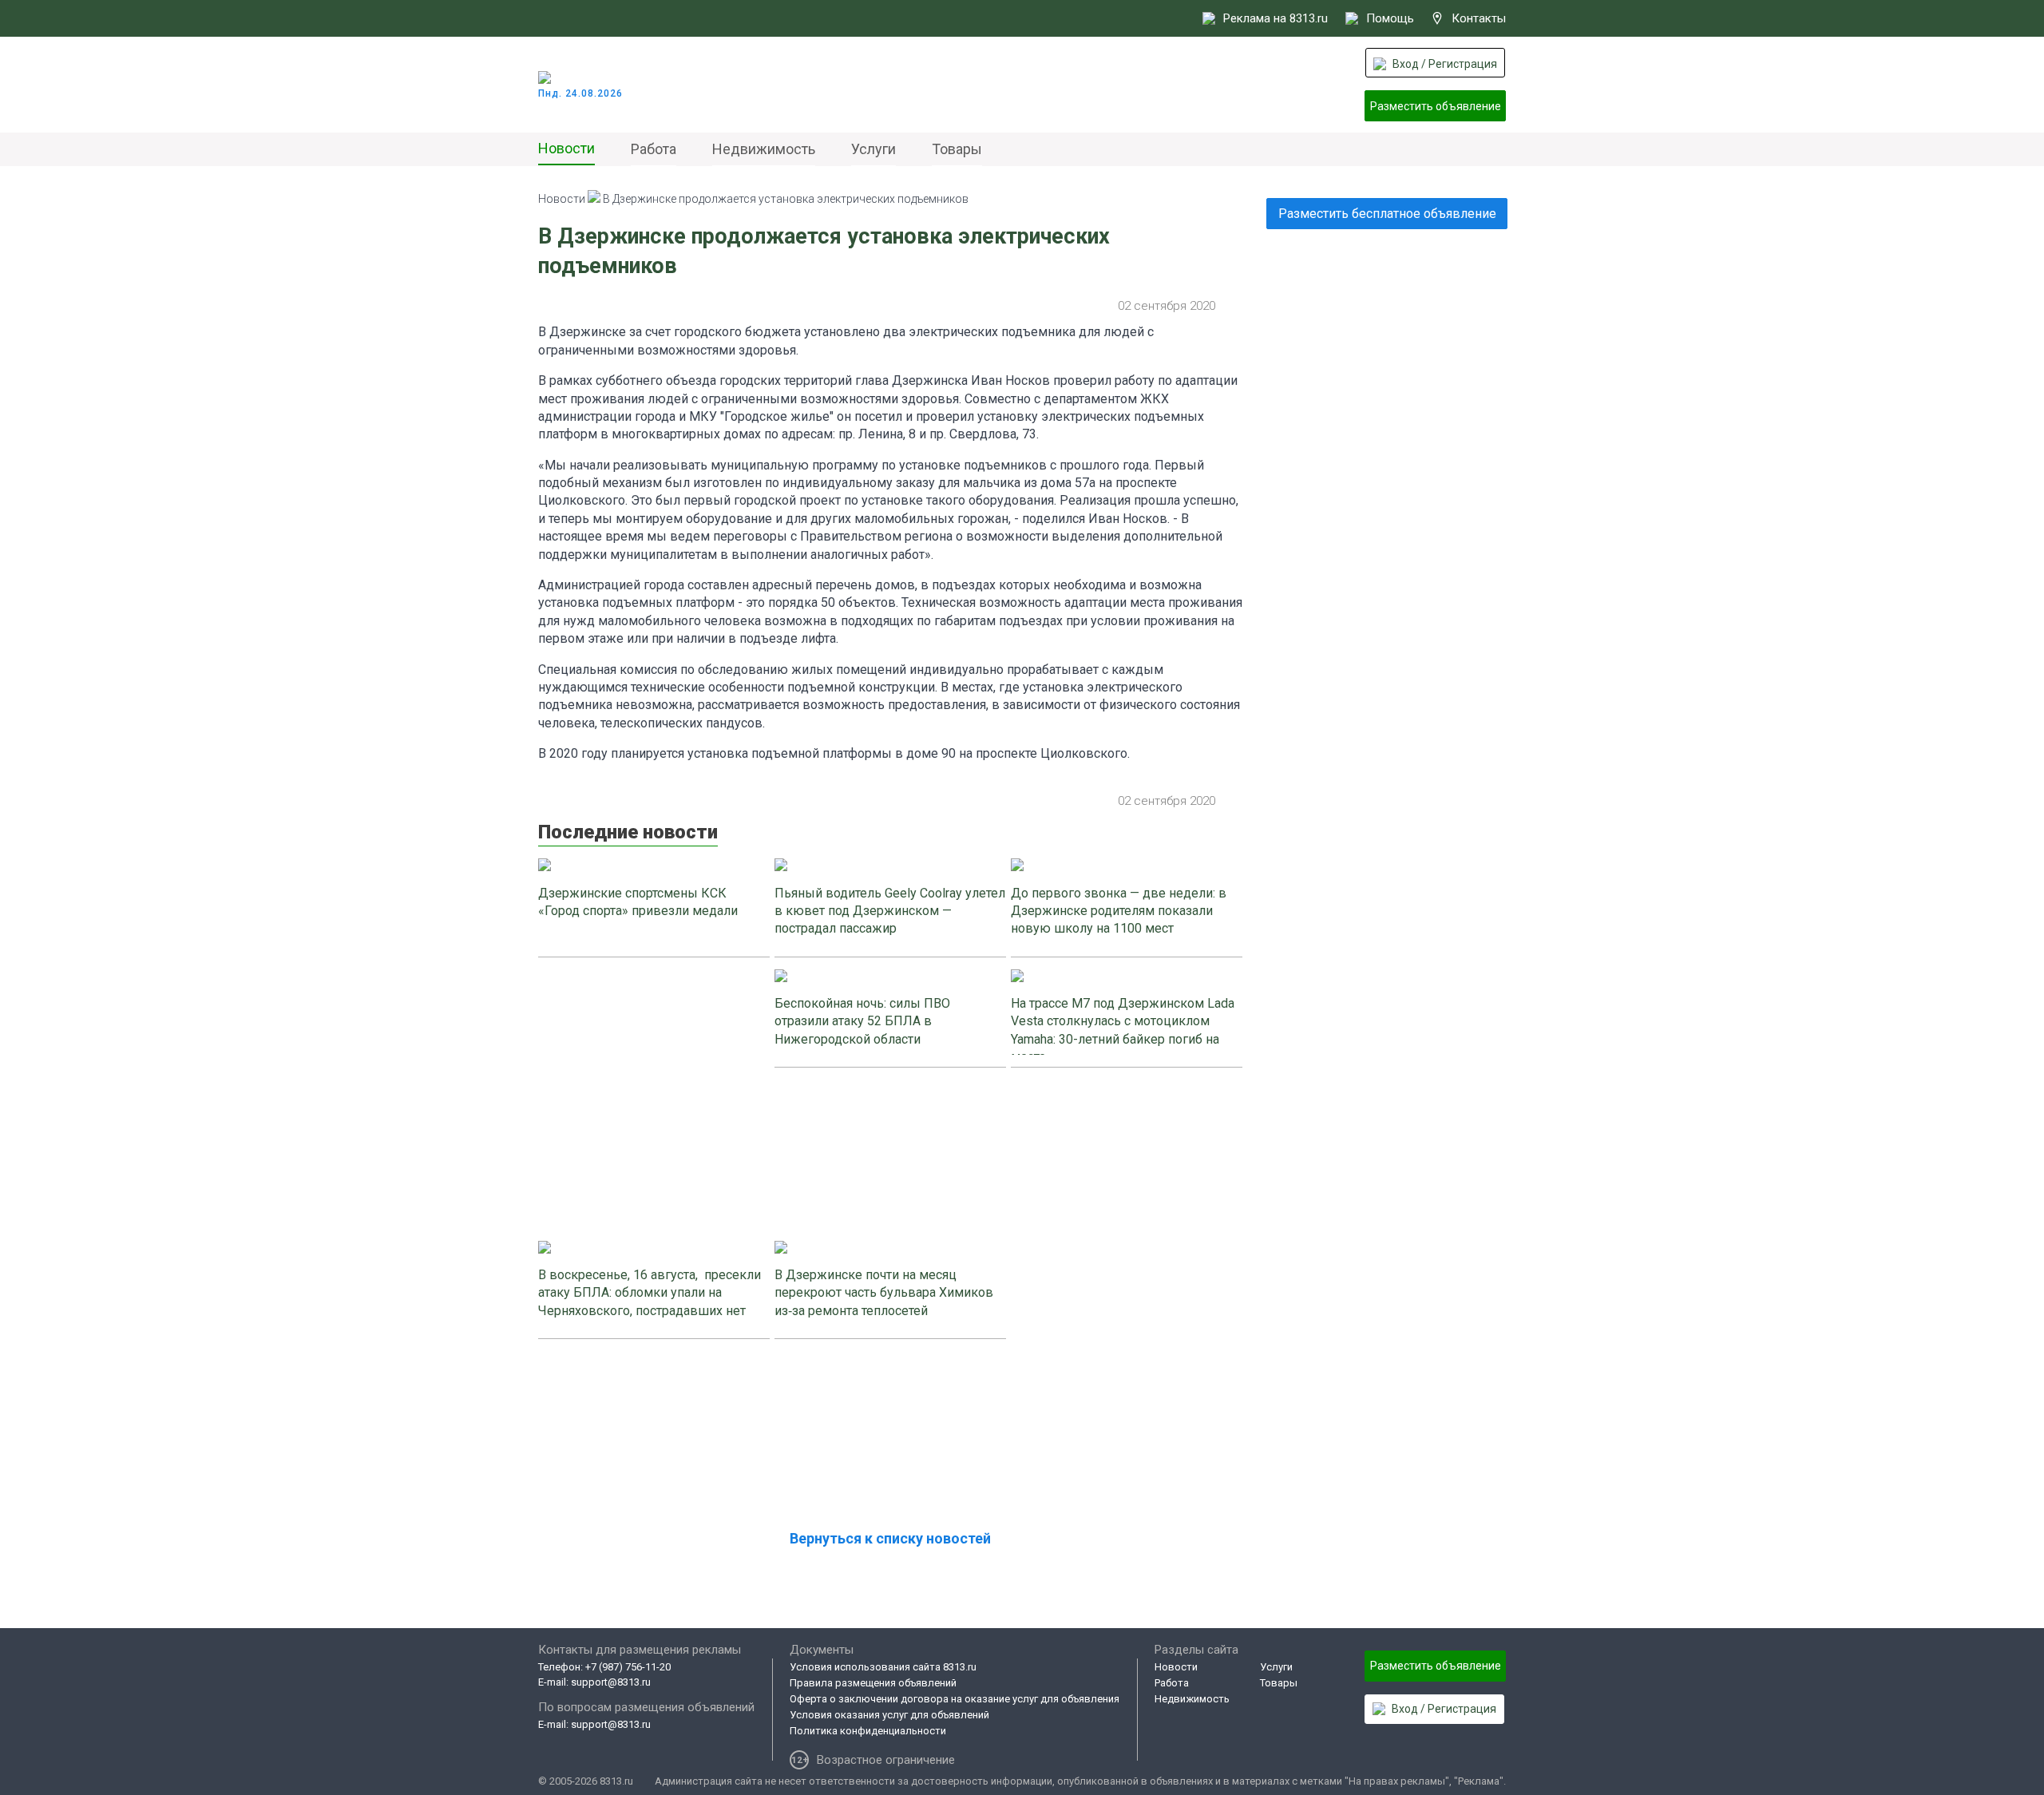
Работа (654, 149)
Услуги (873, 149)
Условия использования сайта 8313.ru (883, 1667)
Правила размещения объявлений (873, 1683)
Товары (957, 149)
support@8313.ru (611, 1682)
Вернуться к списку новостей (890, 1538)
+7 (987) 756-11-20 (628, 1667)
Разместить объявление (1436, 106)
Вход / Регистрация (1445, 64)
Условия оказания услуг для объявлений (889, 1715)
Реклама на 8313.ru (1276, 18)
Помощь (1390, 18)
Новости (566, 148)
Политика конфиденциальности (868, 1731)
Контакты (1479, 18)
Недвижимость (764, 149)
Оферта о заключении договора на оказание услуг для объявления (955, 1699)
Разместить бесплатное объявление (1387, 214)
